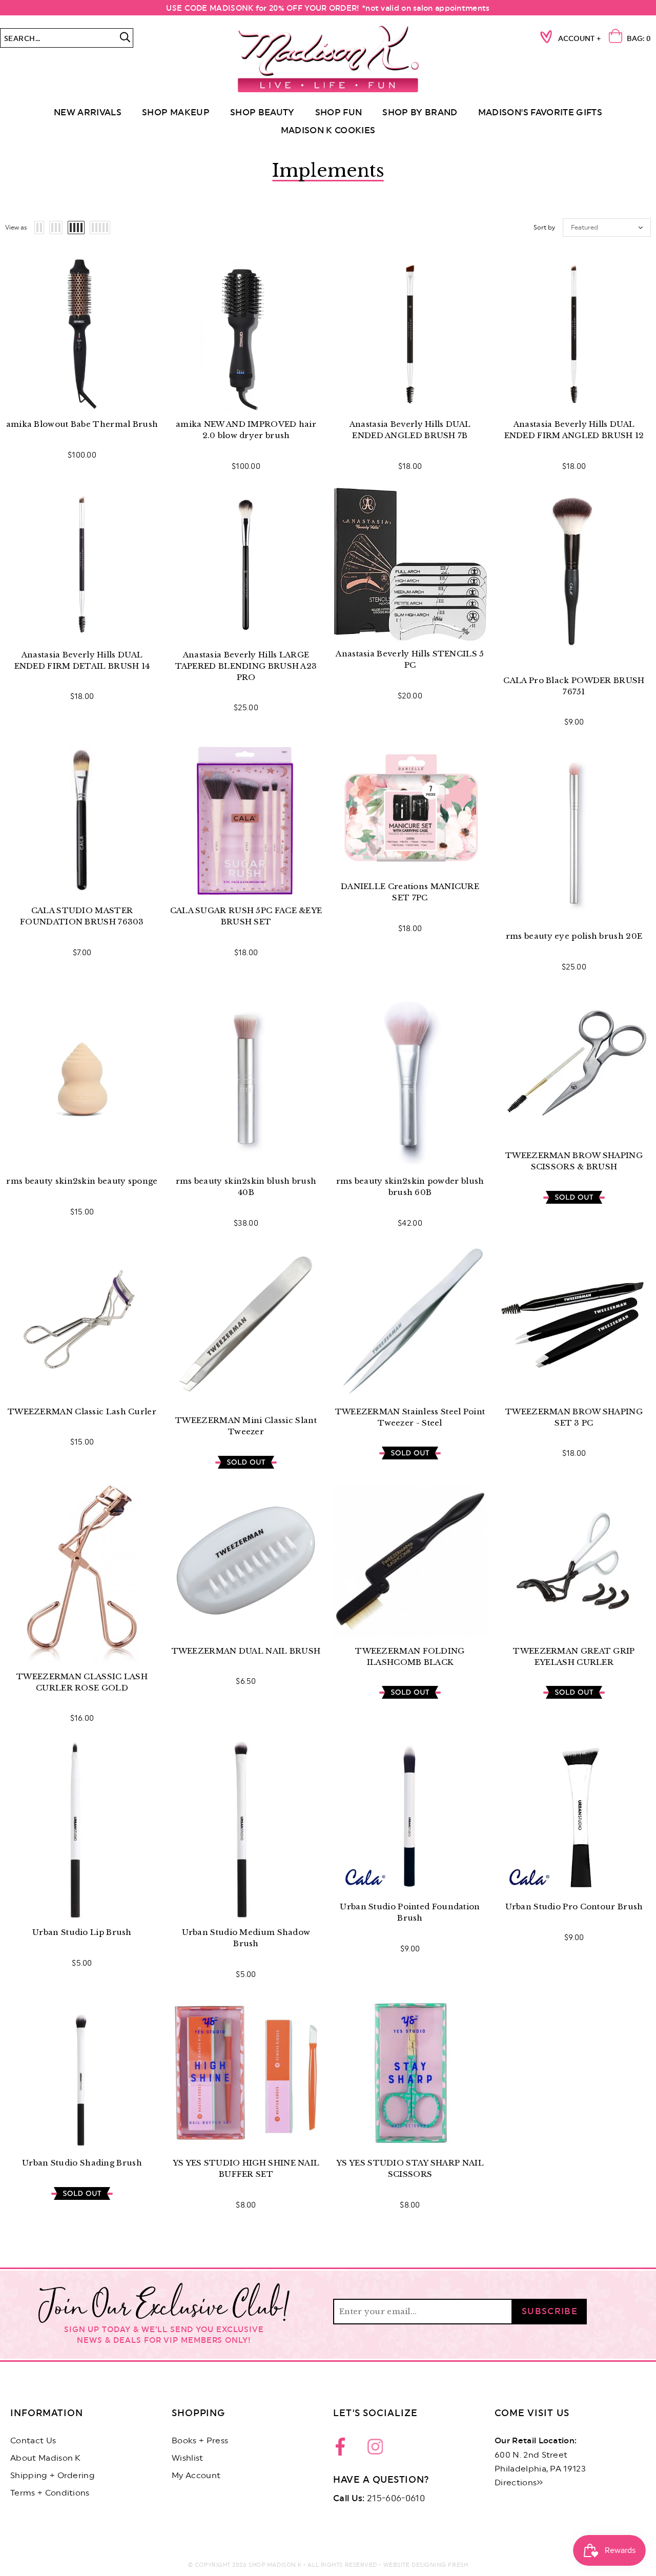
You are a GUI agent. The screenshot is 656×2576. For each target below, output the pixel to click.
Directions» (519, 2483)
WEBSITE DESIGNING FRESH (426, 2565)
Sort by (544, 228)
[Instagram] (375, 2449)
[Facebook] (343, 2449)
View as (16, 228)
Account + (580, 39)
